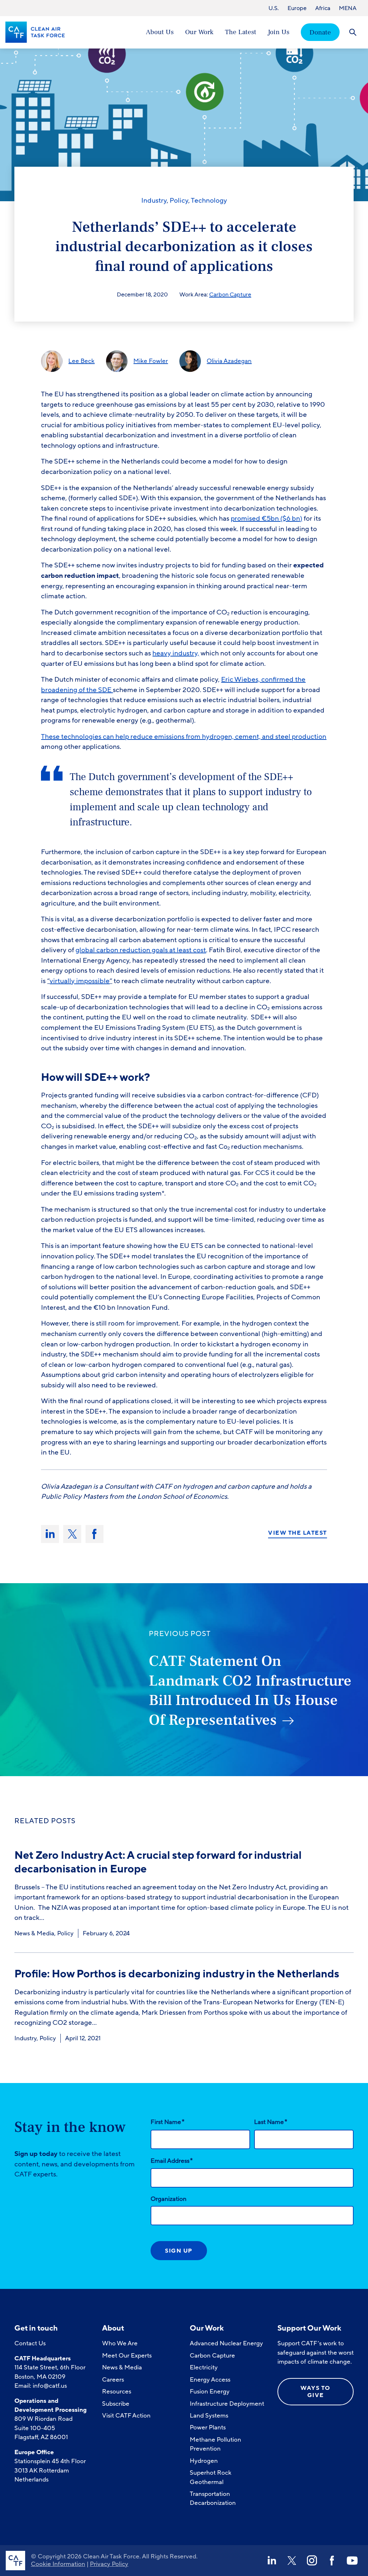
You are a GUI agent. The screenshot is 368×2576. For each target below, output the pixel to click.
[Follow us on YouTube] (352, 2561)
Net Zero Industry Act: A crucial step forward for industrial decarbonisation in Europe (158, 1862)
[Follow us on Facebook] (332, 2561)
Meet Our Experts (127, 2356)
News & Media (34, 1933)
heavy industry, (176, 653)
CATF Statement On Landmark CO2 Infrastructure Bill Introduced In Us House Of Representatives (250, 1691)
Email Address (172, 2161)
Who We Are (120, 2343)
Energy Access (210, 2380)
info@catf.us (50, 2386)
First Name (167, 2122)
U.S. (274, 8)
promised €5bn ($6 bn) (266, 519)
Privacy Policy (109, 2564)
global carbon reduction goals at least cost (141, 950)
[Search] (353, 32)
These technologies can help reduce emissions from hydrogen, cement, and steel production (184, 737)
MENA (348, 8)
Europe (297, 8)
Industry (154, 201)
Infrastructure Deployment (227, 2404)
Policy (179, 201)
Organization (169, 2199)
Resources (117, 2391)
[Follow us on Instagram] (312, 2561)
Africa (323, 8)
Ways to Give (316, 2391)
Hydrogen (204, 2461)
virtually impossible (80, 981)
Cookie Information (58, 2564)
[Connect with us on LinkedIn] (272, 2561)
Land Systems (209, 2416)
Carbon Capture (230, 295)
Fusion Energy (210, 2391)
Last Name (271, 2122)
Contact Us (30, 2343)
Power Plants (208, 2427)
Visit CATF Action (126, 2416)
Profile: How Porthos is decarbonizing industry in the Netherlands (177, 1974)
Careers (113, 2380)
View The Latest (298, 1533)
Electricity (204, 2367)
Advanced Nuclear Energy (226, 2343)
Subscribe (116, 2404)
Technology (209, 201)
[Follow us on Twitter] (292, 2561)
